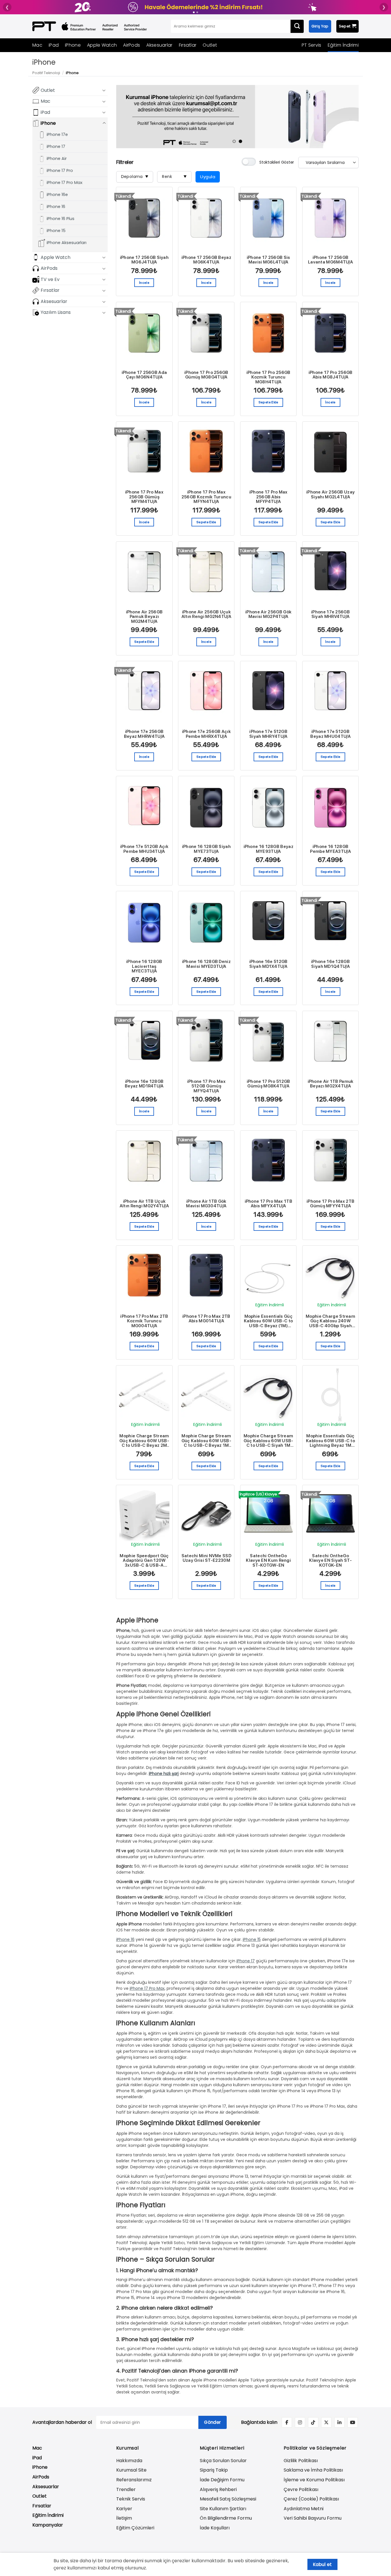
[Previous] (128, 116)
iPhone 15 (56, 231)
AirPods (132, 45)
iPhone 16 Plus (61, 219)
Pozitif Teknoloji (46, 73)
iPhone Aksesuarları (67, 243)
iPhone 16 (56, 207)
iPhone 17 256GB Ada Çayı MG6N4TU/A (144, 375)
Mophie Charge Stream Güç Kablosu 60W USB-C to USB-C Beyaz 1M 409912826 (206, 1441)
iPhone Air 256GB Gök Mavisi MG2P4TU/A (268, 614)
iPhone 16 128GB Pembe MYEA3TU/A (330, 849)
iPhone (73, 45)
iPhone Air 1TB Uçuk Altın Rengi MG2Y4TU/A (144, 1204)
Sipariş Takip (214, 2470)
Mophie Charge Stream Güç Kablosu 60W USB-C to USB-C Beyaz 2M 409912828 (144, 1441)
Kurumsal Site (131, 2470)
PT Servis (312, 45)
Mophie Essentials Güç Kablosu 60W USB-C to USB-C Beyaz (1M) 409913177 (268, 1321)
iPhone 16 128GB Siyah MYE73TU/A (206, 849)
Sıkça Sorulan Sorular (223, 2461)
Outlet (210, 45)
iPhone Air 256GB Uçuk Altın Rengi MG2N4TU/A (206, 614)
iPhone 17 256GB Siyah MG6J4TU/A (144, 260)
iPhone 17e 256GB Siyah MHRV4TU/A (330, 614)
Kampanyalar (48, 2525)
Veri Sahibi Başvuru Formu (313, 2518)
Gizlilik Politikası (301, 2461)
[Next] (347, 116)
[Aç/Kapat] (104, 90)
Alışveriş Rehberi (218, 2489)
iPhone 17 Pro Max (65, 183)
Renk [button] (174, 177)
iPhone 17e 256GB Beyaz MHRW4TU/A (144, 734)
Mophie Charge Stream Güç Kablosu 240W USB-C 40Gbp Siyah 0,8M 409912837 (330, 1321)
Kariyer (124, 2509)
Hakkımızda (129, 2461)
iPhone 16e (57, 195)
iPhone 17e (57, 134)
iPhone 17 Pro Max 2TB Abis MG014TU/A (206, 1319)
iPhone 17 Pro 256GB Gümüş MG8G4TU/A (206, 375)
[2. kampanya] (197, 12)
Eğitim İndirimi (343, 45)
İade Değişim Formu (222, 2480)
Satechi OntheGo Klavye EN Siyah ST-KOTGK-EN (330, 1561)
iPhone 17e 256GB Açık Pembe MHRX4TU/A (206, 734)
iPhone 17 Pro (60, 171)
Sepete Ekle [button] (268, 402)
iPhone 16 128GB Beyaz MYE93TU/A (268, 849)
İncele (144, 283)
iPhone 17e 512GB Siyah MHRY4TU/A (268, 734)
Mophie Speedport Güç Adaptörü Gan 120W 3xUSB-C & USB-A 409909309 (144, 1561)
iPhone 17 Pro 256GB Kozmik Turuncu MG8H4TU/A (268, 377)
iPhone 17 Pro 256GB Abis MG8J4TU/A (331, 375)
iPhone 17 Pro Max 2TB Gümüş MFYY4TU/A (330, 1204)
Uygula (208, 177)
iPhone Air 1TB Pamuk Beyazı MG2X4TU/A (331, 1084)
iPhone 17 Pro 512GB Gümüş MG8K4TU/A (268, 1084)
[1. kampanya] (194, 12)
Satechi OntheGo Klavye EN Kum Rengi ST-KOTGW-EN (268, 1561)
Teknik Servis (131, 2499)
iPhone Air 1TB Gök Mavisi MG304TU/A (206, 1204)
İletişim (124, 2518)
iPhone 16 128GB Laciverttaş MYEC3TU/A (144, 966)
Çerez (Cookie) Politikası (311, 2499)
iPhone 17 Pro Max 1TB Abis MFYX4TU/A (268, 1204)
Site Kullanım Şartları (223, 2509)
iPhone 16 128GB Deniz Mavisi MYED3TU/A (206, 964)
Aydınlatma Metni (304, 2509)
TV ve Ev (50, 279)
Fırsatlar (188, 45)
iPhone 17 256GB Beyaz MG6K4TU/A (206, 260)
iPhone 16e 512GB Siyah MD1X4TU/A (268, 964)
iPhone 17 (56, 146)
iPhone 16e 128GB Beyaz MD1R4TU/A (144, 1084)
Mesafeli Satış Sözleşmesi (228, 2499)
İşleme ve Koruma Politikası (314, 2480)
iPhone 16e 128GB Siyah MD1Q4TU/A (330, 964)
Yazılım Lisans (56, 312)
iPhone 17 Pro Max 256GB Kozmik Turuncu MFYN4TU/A (206, 497)
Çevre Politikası (301, 2489)
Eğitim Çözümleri (135, 2528)
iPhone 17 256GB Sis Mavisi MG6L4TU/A (268, 260)
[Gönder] (297, 26)
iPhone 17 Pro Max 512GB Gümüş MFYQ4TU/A (206, 1086)
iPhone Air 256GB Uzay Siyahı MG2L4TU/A (330, 495)
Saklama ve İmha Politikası (313, 2470)
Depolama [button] (135, 177)
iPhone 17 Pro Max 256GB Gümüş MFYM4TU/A (144, 497)
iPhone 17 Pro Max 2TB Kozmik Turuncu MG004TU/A (144, 1321)
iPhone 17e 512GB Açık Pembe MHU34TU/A (144, 849)
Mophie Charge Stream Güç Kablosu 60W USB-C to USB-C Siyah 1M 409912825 (268, 1441)
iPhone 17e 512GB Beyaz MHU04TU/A (330, 734)
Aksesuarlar (159, 45)
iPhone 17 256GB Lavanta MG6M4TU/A (330, 260)
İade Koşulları (215, 2528)
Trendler (126, 2489)
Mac (37, 45)
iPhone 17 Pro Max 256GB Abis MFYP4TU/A (268, 497)
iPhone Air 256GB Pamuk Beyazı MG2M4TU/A (144, 617)
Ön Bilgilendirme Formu (226, 2518)
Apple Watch (102, 45)
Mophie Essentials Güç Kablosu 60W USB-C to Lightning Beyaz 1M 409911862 (330, 1441)
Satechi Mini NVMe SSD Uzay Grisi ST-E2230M (206, 1558)
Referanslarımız (134, 2480)
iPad (54, 45)
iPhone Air (57, 158)
